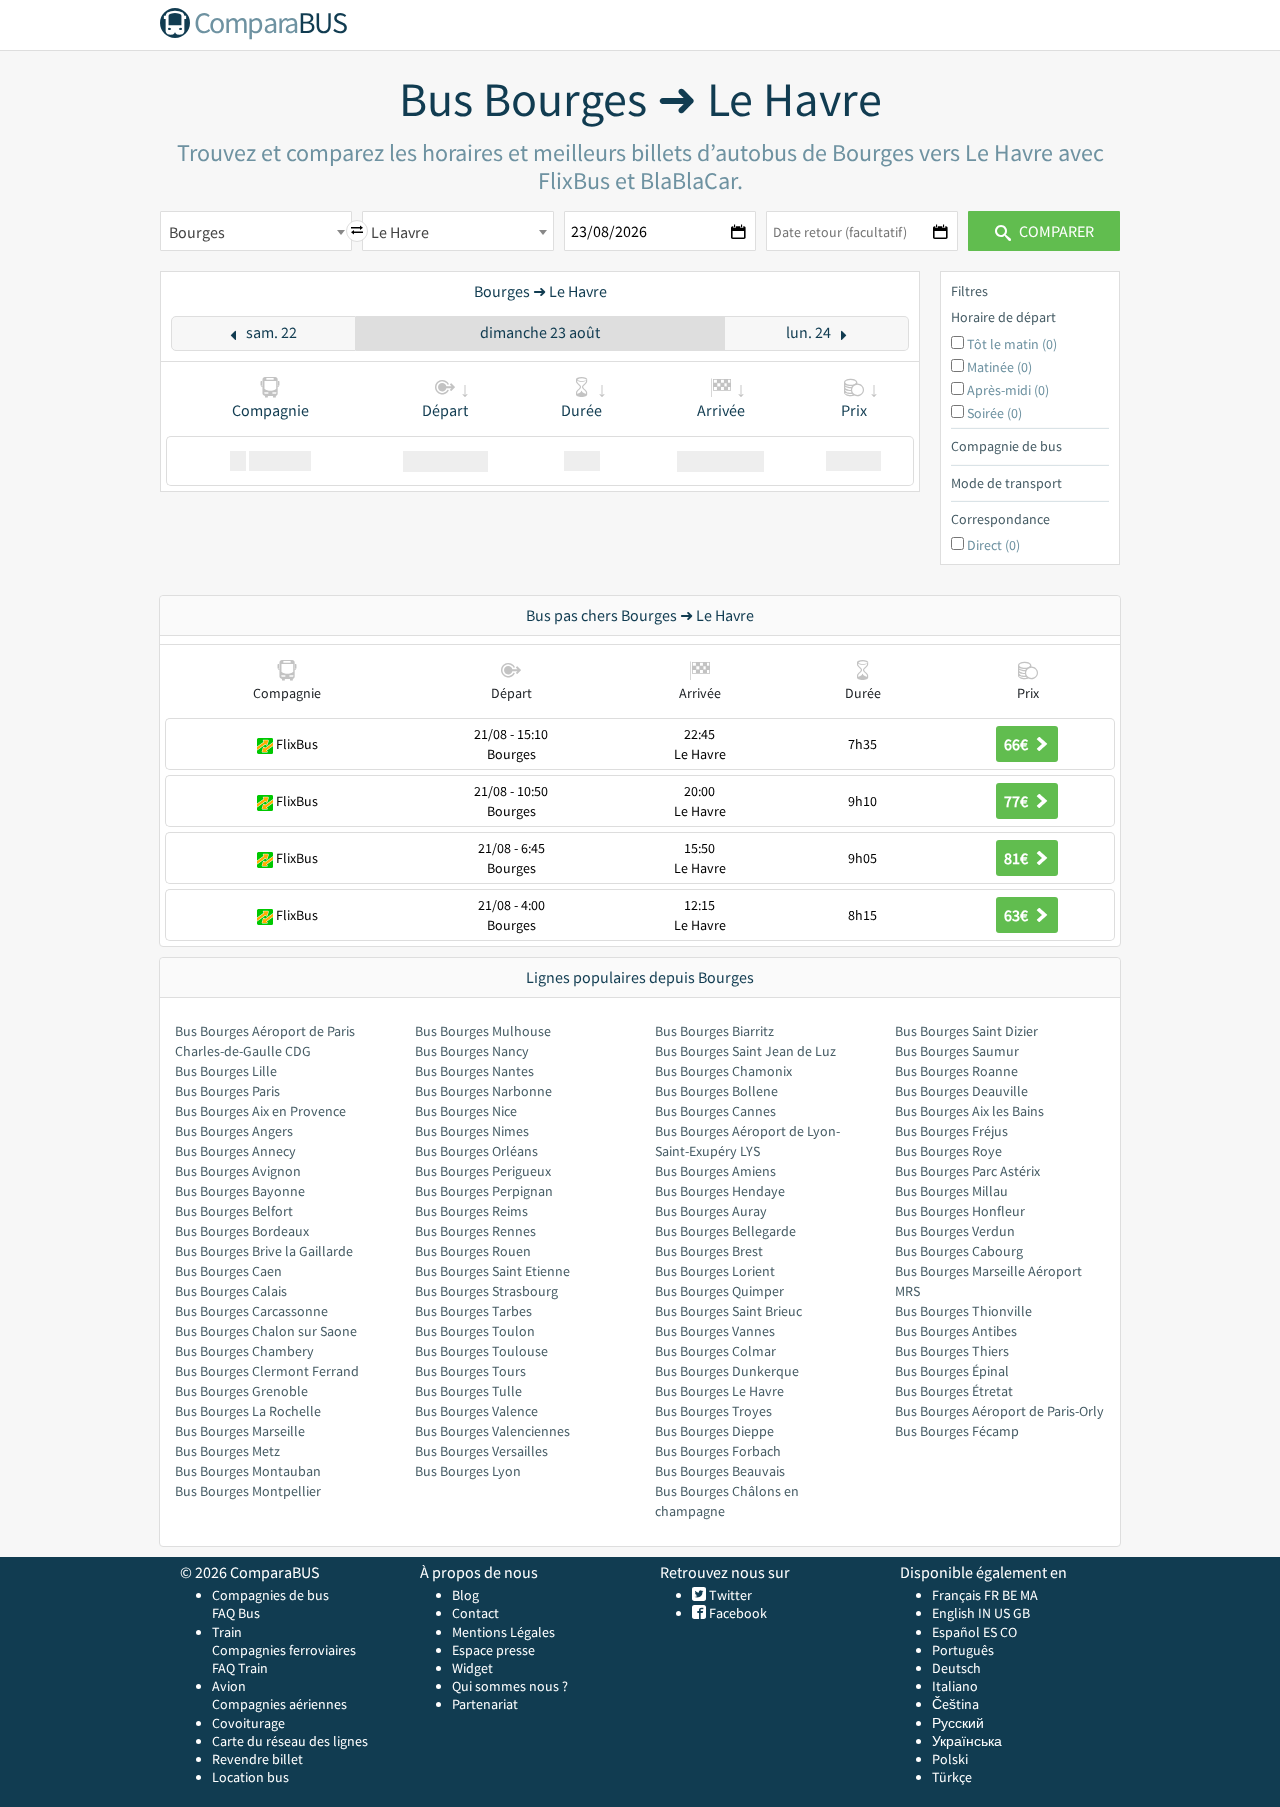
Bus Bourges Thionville (963, 1311)
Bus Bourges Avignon (238, 1171)
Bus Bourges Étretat (954, 1391)
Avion (229, 1686)
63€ (1017, 915)
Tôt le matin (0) (1012, 344)
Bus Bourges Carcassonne (251, 1311)
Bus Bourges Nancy (472, 1051)
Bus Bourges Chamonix (723, 1071)
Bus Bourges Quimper (719, 1291)
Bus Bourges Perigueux (483, 1171)
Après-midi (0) (1008, 390)
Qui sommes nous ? (510, 1686)
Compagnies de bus (270, 1595)
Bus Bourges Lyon (468, 1471)
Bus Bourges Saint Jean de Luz (745, 1051)
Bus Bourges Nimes (472, 1131)
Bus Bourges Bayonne (240, 1191)
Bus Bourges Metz (227, 1451)
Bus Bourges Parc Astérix (967, 1171)
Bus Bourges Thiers (952, 1351)
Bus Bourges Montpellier (248, 1491)
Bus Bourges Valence (476, 1411)
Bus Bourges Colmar (715, 1351)
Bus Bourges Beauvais (720, 1471)
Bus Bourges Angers (234, 1131)
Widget (472, 1668)
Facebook (736, 1613)
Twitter (729, 1595)
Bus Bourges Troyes (713, 1411)
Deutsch (956, 1668)
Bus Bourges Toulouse (481, 1351)
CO (1008, 1632)
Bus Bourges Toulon (475, 1331)
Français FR (965, 1595)
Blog (465, 1595)
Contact (475, 1613)
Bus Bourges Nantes (474, 1071)
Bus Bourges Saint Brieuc (728, 1311)
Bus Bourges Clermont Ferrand (267, 1371)
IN (984, 1613)
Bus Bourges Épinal (952, 1371)
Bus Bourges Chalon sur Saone (266, 1331)
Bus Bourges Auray (711, 1211)
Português (963, 1650)
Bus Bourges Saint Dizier (966, 1031)
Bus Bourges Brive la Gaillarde (264, 1251)
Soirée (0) (994, 413)
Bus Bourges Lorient (715, 1271)
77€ (1017, 801)
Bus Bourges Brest (709, 1251)
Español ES (966, 1632)
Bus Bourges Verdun (955, 1231)
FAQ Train (240, 1668)
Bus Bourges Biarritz (714, 1031)
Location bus (250, 1777)
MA (1029, 1595)
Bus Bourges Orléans (476, 1151)
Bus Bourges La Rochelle (248, 1411)
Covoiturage (248, 1723)
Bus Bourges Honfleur (960, 1211)
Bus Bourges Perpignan (484, 1191)
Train (227, 1632)
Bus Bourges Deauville (961, 1091)
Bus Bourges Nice (466, 1111)
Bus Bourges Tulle (468, 1391)
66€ (1017, 744)
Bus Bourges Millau (951, 1191)
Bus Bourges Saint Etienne (492, 1271)
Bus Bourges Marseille (240, 1431)
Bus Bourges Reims (471, 1211)
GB (1021, 1613)
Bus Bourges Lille (226, 1071)
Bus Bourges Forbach (718, 1451)
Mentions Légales (503, 1632)
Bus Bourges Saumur (957, 1051)
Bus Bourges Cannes (715, 1111)
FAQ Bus (236, 1613)
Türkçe (952, 1777)
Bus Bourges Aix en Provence (260, 1111)
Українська (967, 1741)
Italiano (955, 1686)
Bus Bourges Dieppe (714, 1431)
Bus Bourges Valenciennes (492, 1431)
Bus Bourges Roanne (956, 1071)
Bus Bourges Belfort (234, 1211)
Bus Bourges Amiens (715, 1171)
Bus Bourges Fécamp (957, 1431)
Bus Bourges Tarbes (473, 1311)
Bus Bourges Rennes (475, 1231)
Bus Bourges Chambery (244, 1351)
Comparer (1055, 231)
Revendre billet (257, 1759)
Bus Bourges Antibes (956, 1331)
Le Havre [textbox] (400, 232)
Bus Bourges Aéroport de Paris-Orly (999, 1411)
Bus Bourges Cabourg (959, 1251)
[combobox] (256, 231)
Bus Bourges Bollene (716, 1091)
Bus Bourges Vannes (715, 1331)
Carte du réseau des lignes (290, 1741)
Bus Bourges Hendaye (720, 1191)
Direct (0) (993, 545)
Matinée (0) (999, 367)
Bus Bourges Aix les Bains (969, 1111)
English (953, 1613)
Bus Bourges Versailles (481, 1451)
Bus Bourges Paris (227, 1091)
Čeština (955, 1704)
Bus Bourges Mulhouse (483, 1031)
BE (1009, 1595)
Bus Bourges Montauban (248, 1471)
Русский (958, 1723)
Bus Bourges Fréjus (951, 1131)
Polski (950, 1759)
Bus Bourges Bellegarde (725, 1231)
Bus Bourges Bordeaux (242, 1231)
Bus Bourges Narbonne (483, 1091)
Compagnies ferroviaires (284, 1650)
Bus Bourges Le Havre (719, 1391)
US (1002, 1613)
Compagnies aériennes (279, 1704)
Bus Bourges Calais (231, 1291)
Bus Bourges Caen (228, 1271)
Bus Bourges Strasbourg (486, 1291)
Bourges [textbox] (197, 232)
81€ (1017, 858)
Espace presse (493, 1650)
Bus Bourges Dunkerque (727, 1371)
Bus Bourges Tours (470, 1371)
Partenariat (485, 1704)
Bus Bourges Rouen (473, 1251)
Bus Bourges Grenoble (241, 1391)
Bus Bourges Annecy (235, 1151)
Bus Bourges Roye (948, 1151)
